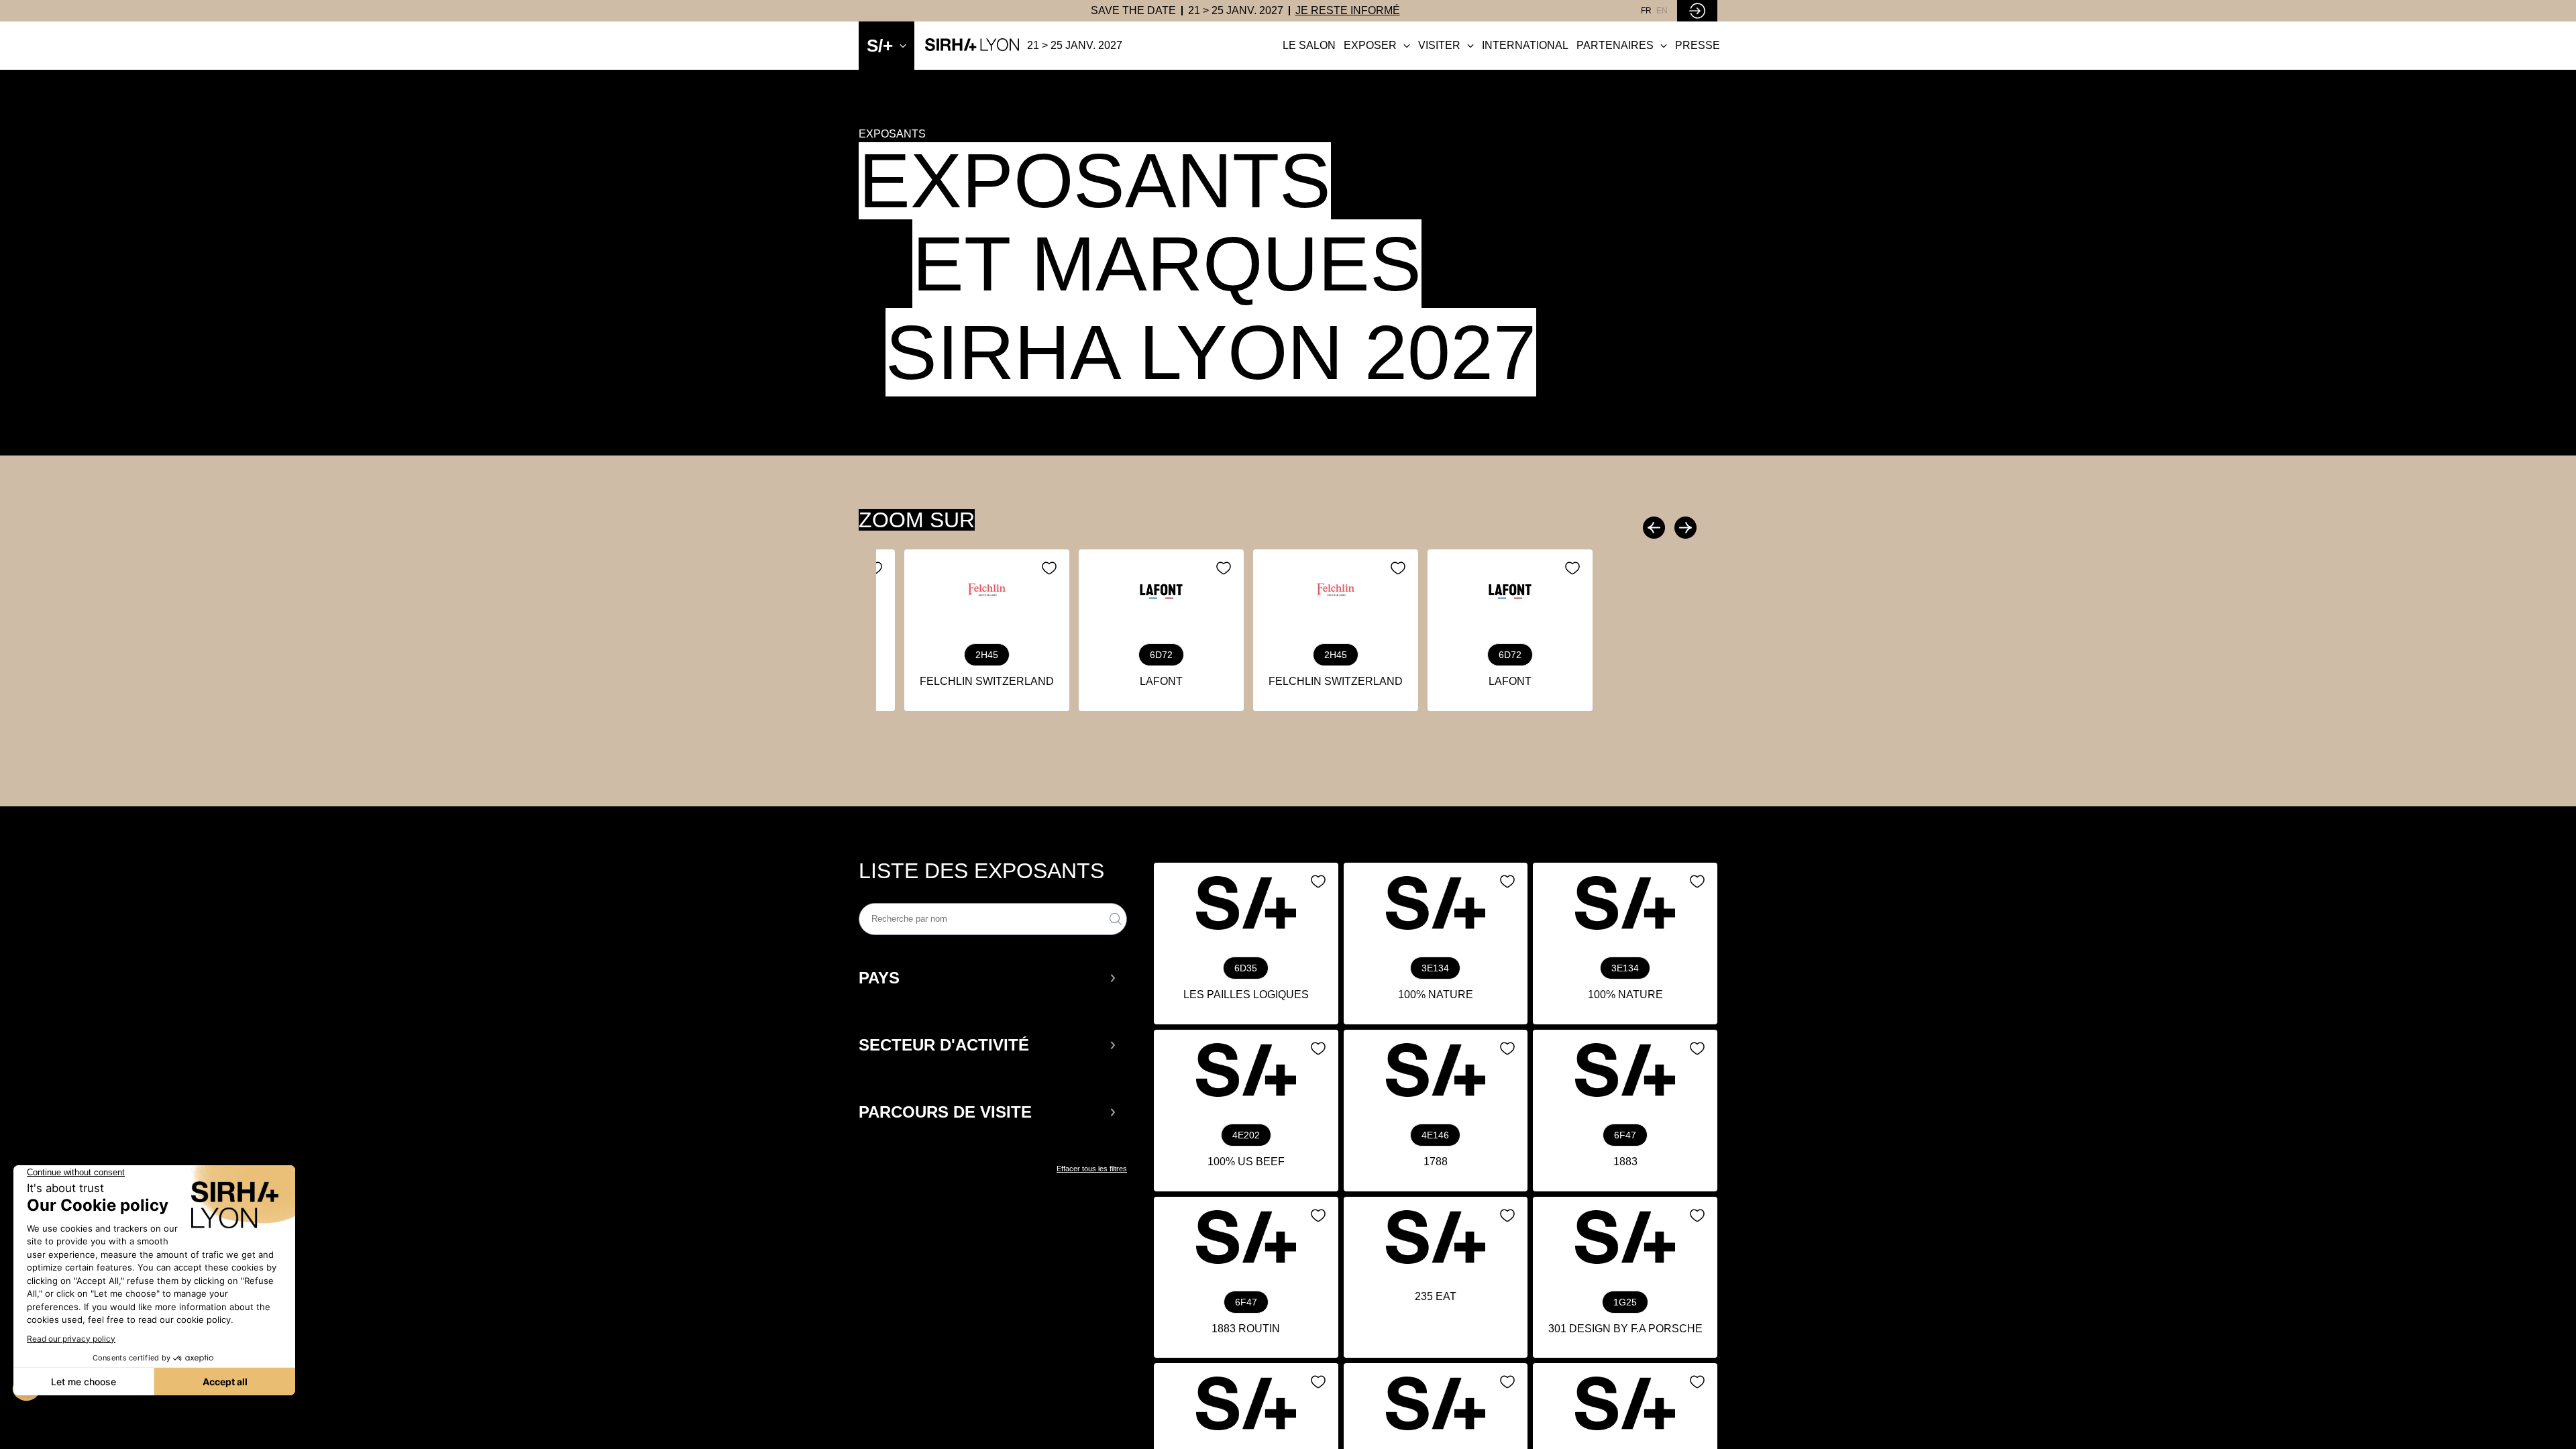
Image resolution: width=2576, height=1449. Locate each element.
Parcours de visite (945, 1112)
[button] (988, 978)
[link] (1133, 11)
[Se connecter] (1697, 11)
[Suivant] (1684, 528)
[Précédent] (1656, 528)
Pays (879, 978)
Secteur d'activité (944, 1045)
